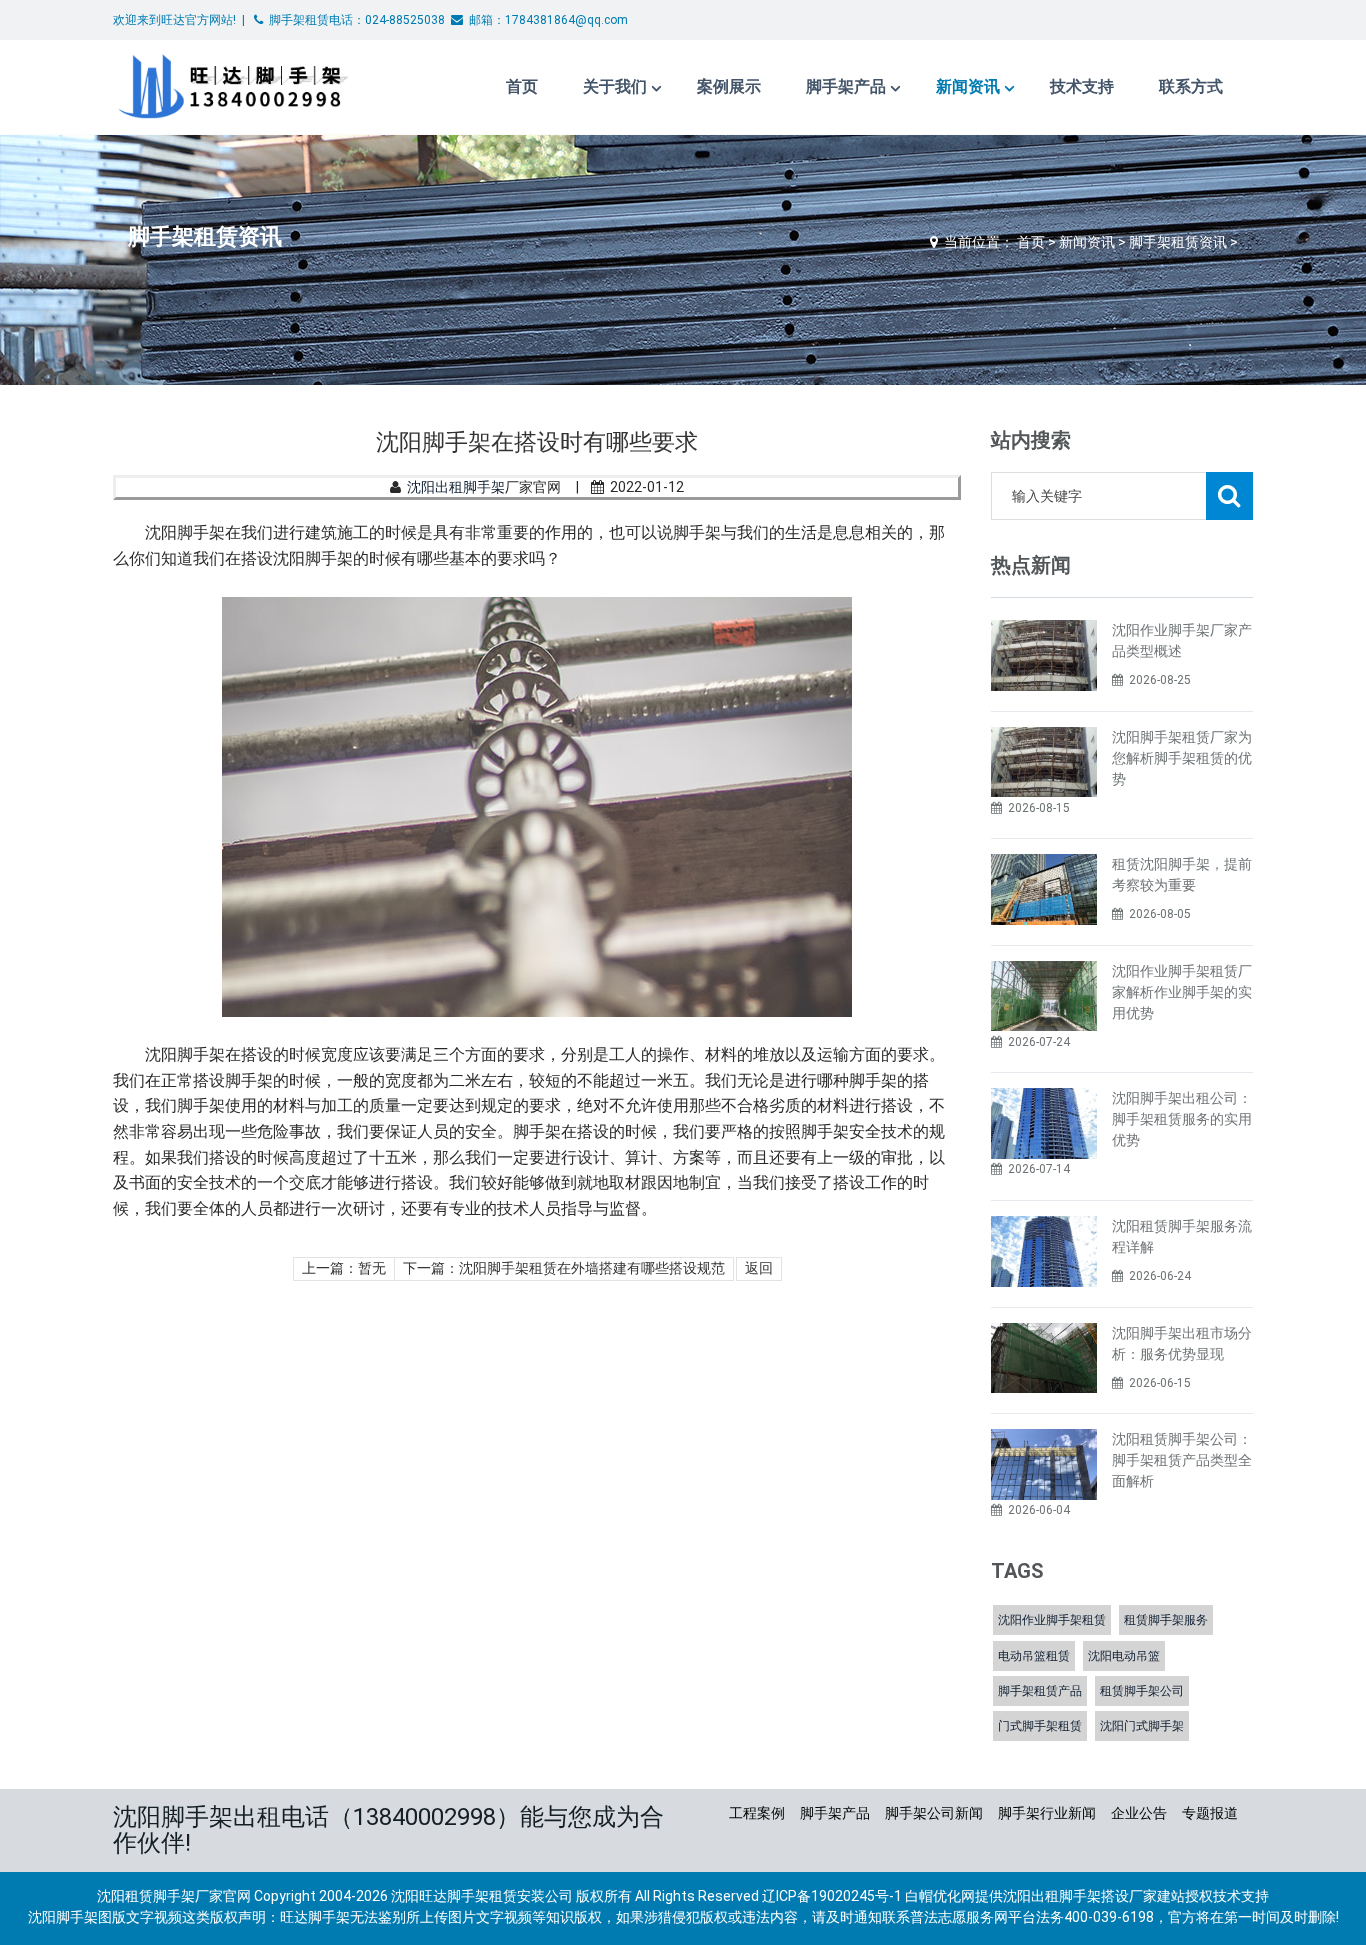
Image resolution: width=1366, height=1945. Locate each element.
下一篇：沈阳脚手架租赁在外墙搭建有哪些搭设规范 (564, 1268)
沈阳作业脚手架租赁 (1052, 1620)
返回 (759, 1268)
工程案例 (757, 1813)
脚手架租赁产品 (1040, 1691)
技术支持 (1082, 86)
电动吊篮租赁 (1034, 1656)
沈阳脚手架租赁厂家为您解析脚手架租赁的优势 (1182, 758)
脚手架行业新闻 (1047, 1813)
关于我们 (615, 86)
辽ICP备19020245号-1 (832, 1896)
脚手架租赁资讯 (1178, 242)
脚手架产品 (846, 86)
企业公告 (1139, 1813)
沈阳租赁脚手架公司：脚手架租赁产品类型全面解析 (1182, 1460)
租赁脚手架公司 (1142, 1691)
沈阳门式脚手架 (1142, 1726)
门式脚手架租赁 (1040, 1726)
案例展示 (729, 86)
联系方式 (1191, 86)
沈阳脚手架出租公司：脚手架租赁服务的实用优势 (1182, 1119)
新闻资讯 (968, 86)
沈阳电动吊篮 (1124, 1656)
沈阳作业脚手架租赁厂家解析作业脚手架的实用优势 (1182, 992)
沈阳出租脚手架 (456, 487)
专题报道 (1210, 1813)
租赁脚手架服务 (1166, 1620)
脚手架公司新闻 (934, 1813)
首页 (522, 86)
